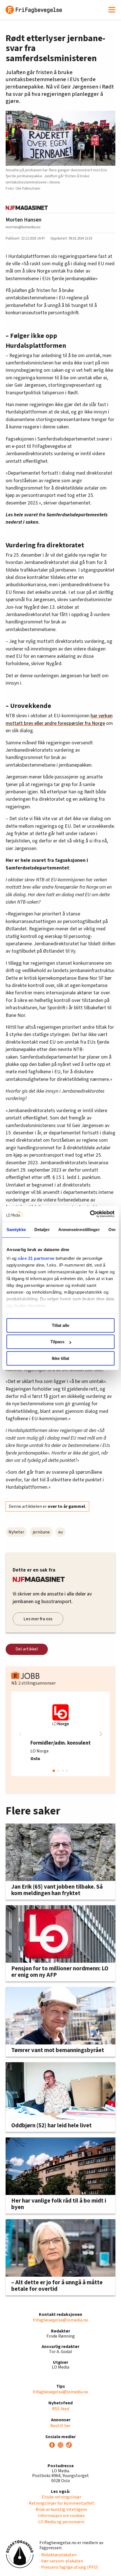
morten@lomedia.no (23, 227)
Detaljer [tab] (42, 1230)
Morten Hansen (23, 220)
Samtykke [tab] (16, 1230)
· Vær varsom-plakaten (61, 2561)
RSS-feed (61, 2409)
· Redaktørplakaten (58, 2555)
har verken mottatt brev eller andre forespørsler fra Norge (59, 719)
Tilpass (57, 1342)
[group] (60, 1734)
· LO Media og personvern (60, 2522)
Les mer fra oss (38, 1619)
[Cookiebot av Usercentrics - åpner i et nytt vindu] (90, 1214)
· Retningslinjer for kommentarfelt (61, 2503)
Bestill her (60, 2426)
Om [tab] (112, 1230)
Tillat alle (60, 1325)
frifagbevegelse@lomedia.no (61, 2320)
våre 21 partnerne (36, 1258)
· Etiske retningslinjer (61, 2497)
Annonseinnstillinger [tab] (79, 1230)
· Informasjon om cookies (60, 2516)
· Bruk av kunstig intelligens (61, 2509)
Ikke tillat (60, 1358)
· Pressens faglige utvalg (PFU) (69, 2567)
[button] (101, 1734)
